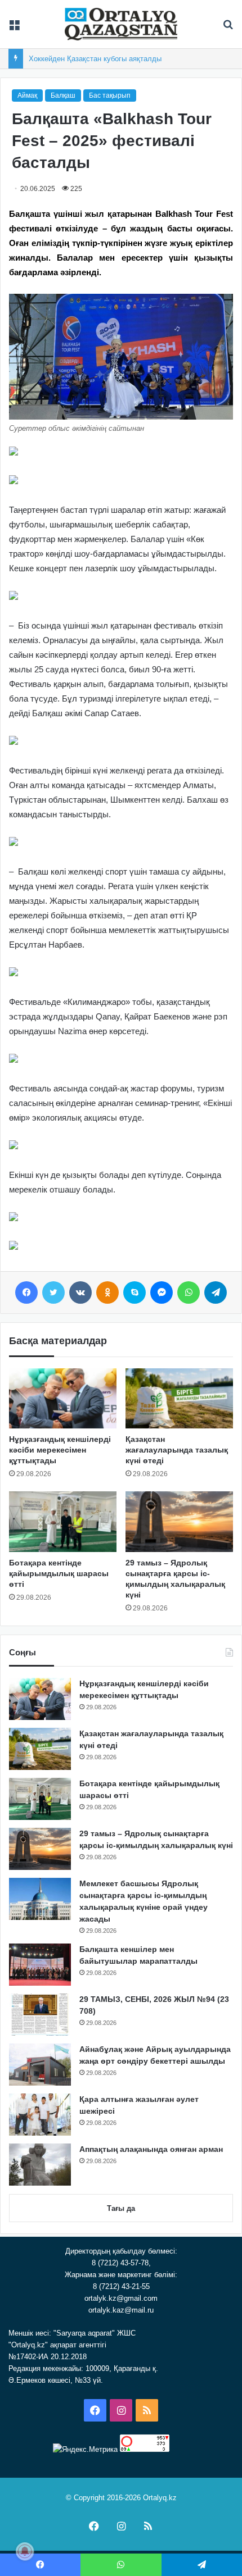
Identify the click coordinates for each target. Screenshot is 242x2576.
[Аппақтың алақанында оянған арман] (40, 2165)
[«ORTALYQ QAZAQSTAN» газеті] (121, 24)
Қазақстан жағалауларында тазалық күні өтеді (177, 1450)
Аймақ (27, 95)
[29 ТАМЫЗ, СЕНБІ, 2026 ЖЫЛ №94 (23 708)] (40, 2015)
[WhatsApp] (189, 1292)
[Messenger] (162, 1292)
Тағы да (121, 2208)
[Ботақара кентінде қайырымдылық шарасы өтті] (63, 1522)
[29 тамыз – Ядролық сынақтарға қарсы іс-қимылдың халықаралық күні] (179, 1522)
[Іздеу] (228, 28)
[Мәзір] (14, 28)
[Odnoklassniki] (107, 1292)
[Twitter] (53, 1292)
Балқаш (63, 95)
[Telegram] (216, 1292)
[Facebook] (26, 1292)
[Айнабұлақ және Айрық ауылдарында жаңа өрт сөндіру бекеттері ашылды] (40, 2065)
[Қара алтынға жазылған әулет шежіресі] (40, 2115)
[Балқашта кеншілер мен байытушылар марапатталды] (40, 1965)
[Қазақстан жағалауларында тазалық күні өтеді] (179, 1399)
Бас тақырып (110, 95)
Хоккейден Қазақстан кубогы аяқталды (95, 59)
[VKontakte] (80, 1292)
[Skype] (135, 1292)
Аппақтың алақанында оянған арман (151, 2149)
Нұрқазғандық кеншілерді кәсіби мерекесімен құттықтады (60, 1450)
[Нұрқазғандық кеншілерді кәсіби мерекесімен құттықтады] (63, 1399)
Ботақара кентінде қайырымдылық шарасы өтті (59, 1573)
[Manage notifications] (25, 2551)
